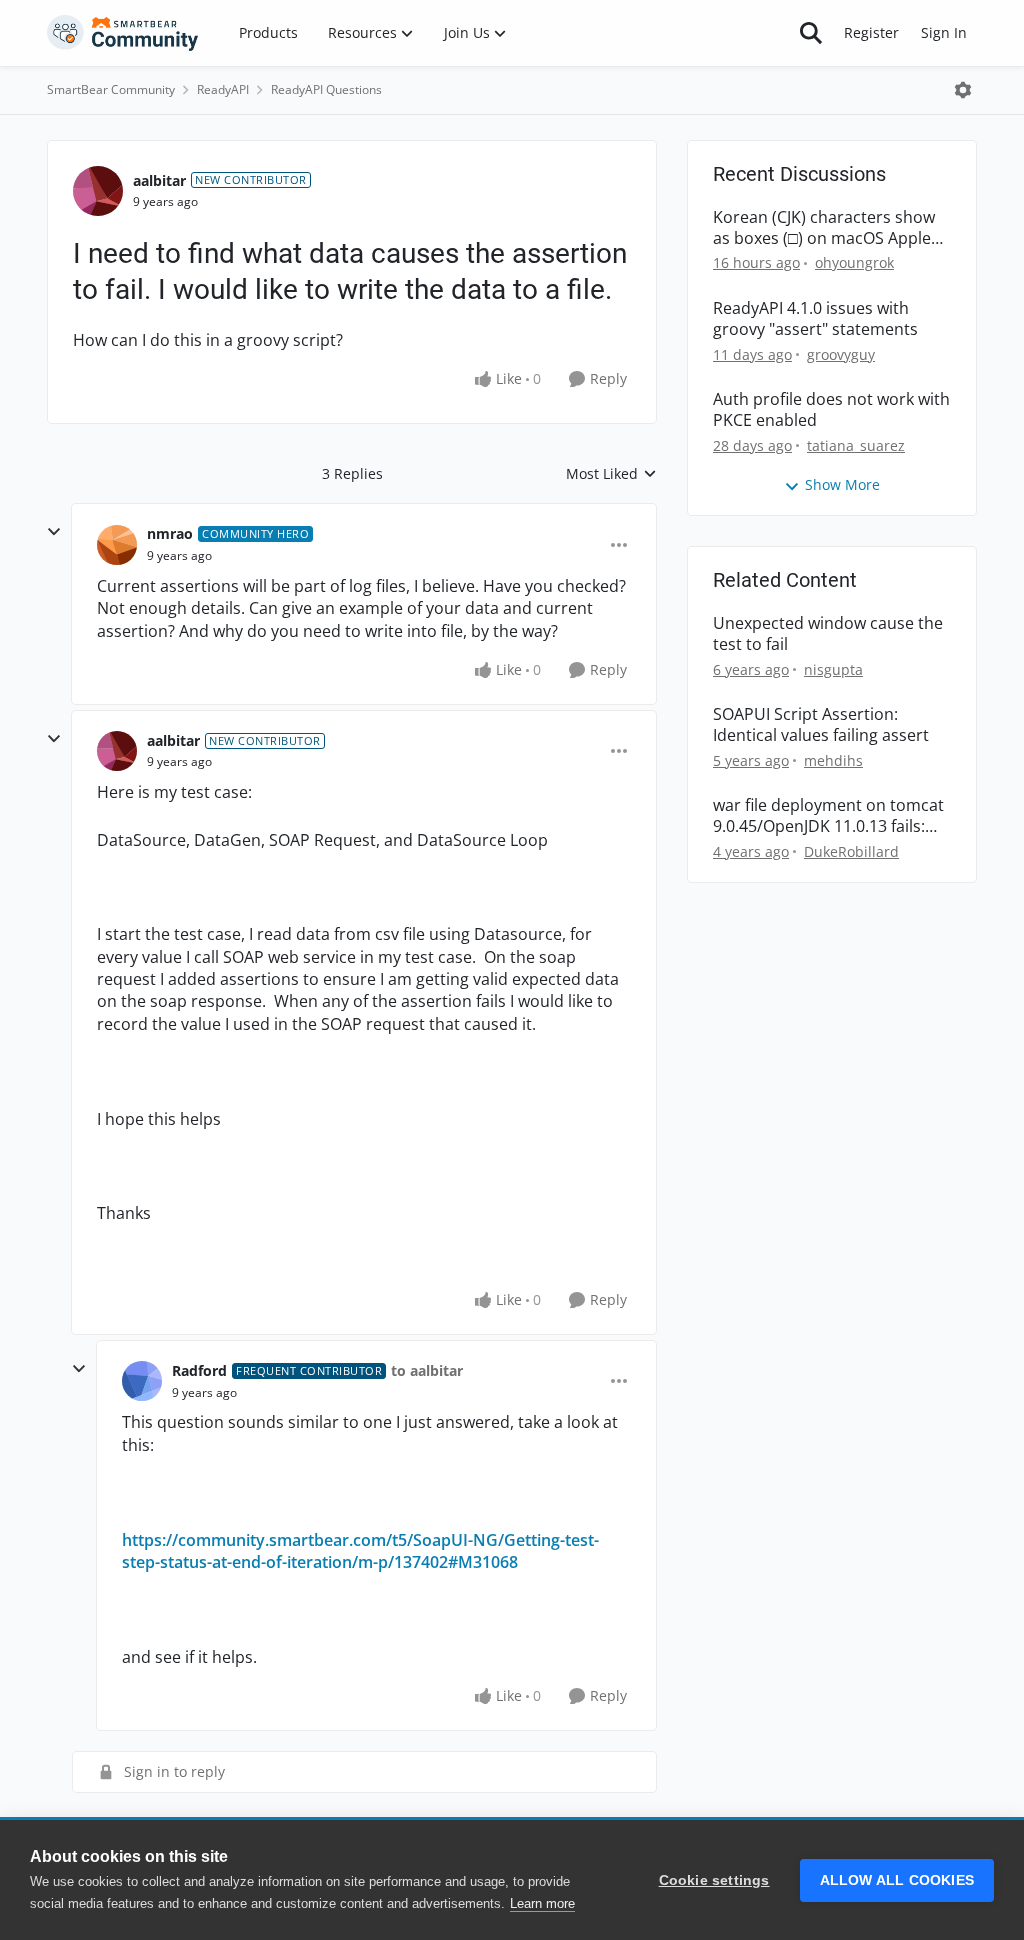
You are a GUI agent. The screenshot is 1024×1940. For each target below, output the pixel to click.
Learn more (542, 1903)
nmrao (170, 533)
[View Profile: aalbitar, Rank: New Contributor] (98, 191)
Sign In (944, 32)
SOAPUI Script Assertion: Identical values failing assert (821, 725)
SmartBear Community (111, 89)
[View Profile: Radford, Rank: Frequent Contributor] (142, 1381)
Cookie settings (714, 1880)
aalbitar (159, 180)
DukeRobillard (851, 851)
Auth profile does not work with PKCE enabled (831, 410)
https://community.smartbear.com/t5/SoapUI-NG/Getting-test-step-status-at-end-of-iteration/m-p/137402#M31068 (360, 1551)
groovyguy (841, 354)
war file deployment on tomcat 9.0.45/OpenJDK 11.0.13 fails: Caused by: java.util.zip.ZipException (828, 816)
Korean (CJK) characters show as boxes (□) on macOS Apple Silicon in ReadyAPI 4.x (824, 228)
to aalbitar (427, 1370)
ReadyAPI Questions (326, 89)
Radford (199, 1370)
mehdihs (833, 760)
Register (871, 32)
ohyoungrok (854, 262)
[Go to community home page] (123, 33)
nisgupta (833, 669)
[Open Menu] (963, 90)
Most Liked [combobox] (611, 474)
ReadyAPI (223, 89)
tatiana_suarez (856, 445)
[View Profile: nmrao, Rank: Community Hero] (117, 545)
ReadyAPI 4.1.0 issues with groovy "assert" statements (815, 319)
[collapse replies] (54, 532)
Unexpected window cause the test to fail (828, 634)
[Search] (811, 33)
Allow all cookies (897, 1880)
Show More (842, 484)
